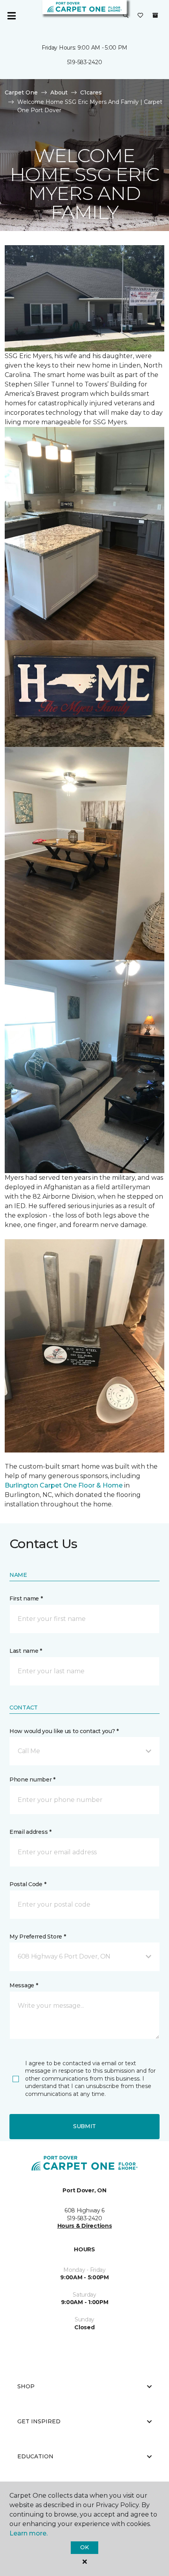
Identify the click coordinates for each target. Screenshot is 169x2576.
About (59, 92)
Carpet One (21, 92)
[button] (126, 16)
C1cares (91, 92)
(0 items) (155, 15)
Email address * (30, 1832)
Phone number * (32, 1780)
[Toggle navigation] (11, 16)
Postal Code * (28, 1884)
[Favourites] (140, 16)
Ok (84, 2547)
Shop (26, 2386)
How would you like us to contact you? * (64, 1731)
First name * (26, 1598)
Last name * (26, 1651)
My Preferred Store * (38, 1937)
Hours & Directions (85, 2226)
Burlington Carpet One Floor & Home (64, 1485)
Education (35, 2456)
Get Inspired (39, 2421)
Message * (24, 1985)
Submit (84, 2126)
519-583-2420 (85, 62)
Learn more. (28, 2533)
